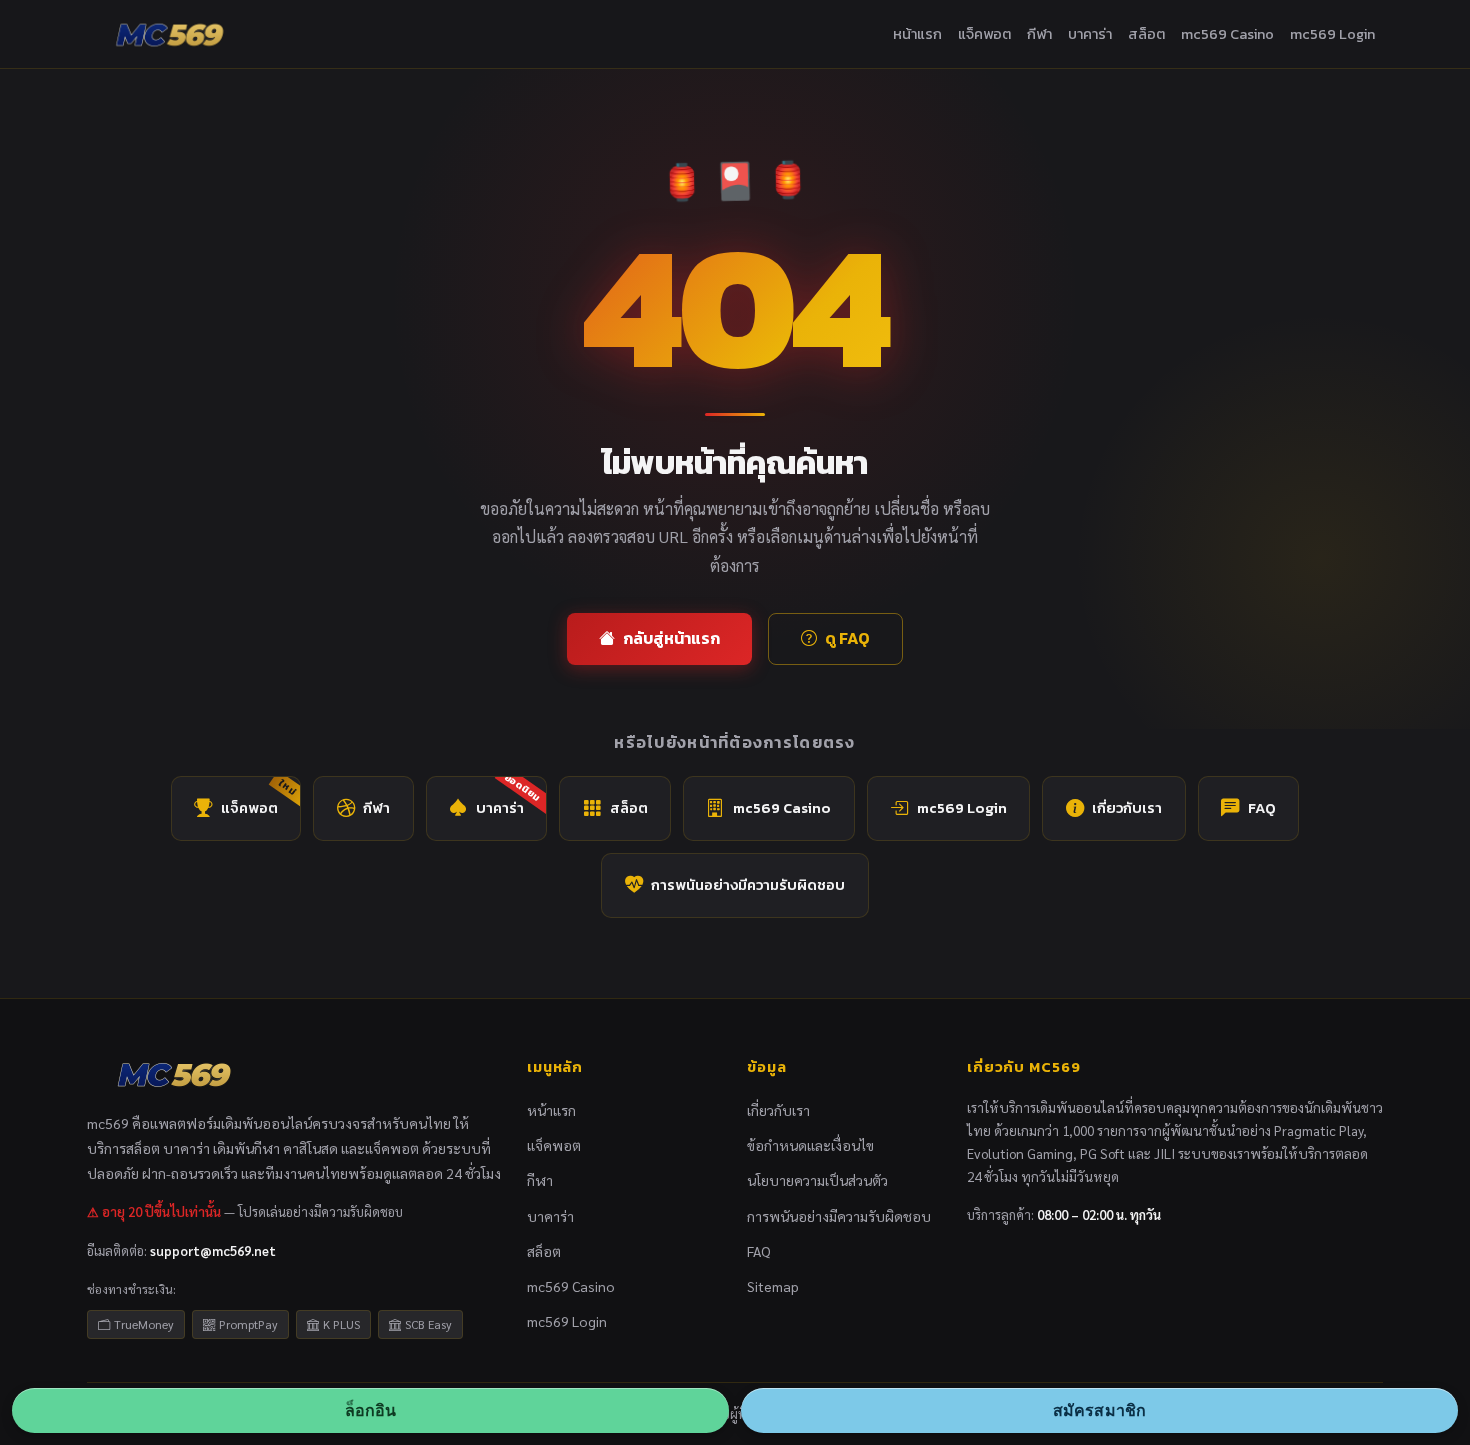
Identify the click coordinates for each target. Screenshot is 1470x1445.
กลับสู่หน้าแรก (671, 638)
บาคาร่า (1090, 34)
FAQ (1262, 808)
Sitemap (773, 1286)
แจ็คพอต (984, 34)
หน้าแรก (917, 34)
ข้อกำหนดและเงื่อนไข (810, 1145)
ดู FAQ (847, 638)
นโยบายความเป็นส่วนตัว (817, 1180)
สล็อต (1146, 34)
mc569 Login (1332, 34)
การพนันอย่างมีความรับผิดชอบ (748, 885)
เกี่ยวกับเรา (1127, 808)
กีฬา (1039, 34)
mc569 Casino (1227, 34)
